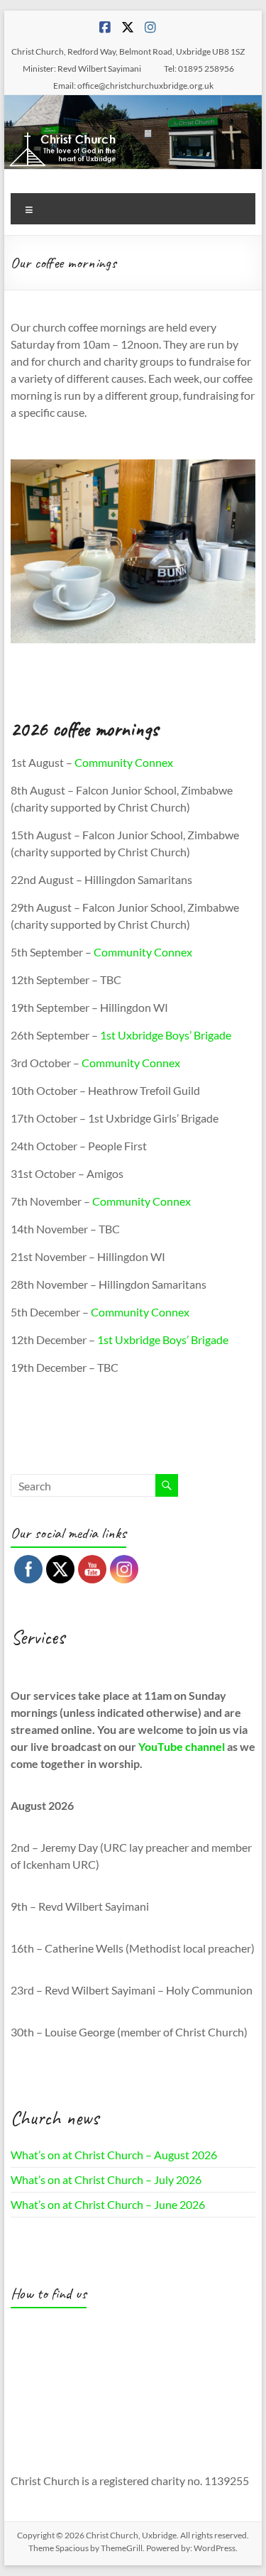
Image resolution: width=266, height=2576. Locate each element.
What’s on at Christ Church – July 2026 (106, 2179)
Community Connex (124, 762)
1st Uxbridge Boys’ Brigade (166, 1035)
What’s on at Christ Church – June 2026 (108, 2204)
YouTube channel (182, 1746)
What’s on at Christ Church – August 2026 (114, 2155)
